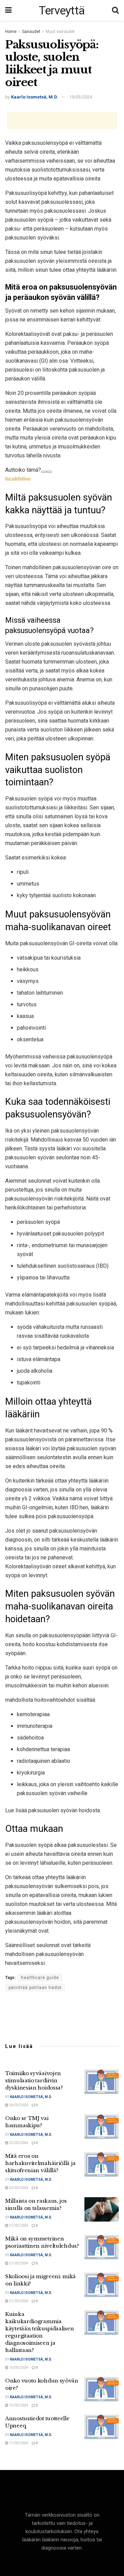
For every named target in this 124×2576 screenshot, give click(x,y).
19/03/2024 (81, 97)
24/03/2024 (18, 2105)
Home (11, 32)
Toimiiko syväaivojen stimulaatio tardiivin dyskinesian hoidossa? (34, 2080)
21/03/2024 (18, 2226)
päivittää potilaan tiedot (35, 1988)
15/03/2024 (18, 2368)
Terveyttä (62, 10)
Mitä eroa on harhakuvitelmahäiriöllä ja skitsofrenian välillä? (40, 2163)
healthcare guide (40, 1978)
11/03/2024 (18, 2443)
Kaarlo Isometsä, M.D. (35, 97)
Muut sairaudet (60, 32)
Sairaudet (31, 32)
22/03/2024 (18, 2143)
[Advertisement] (62, 120)
